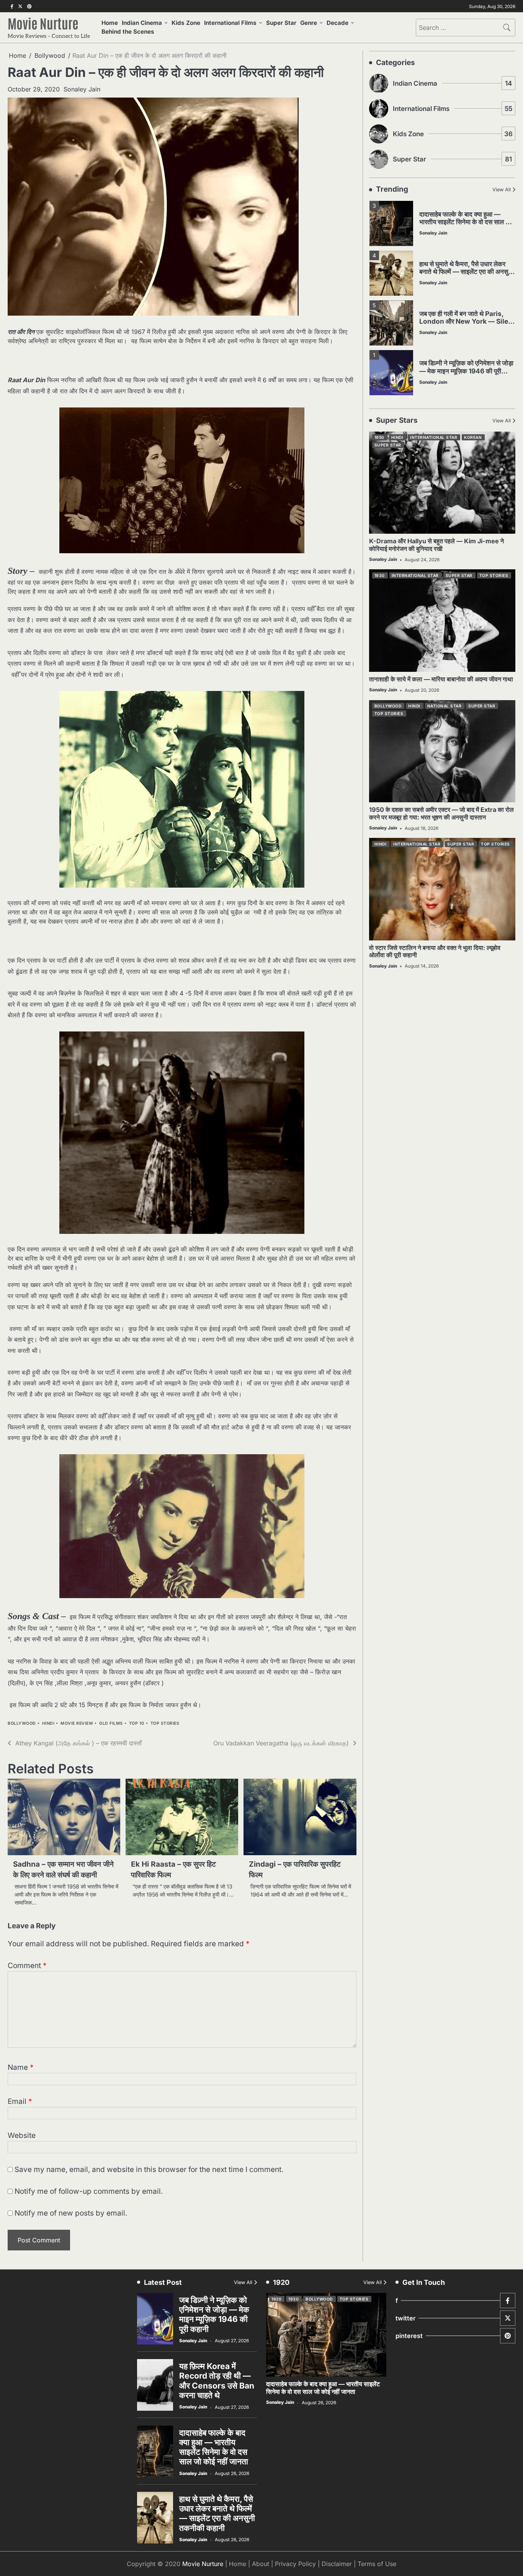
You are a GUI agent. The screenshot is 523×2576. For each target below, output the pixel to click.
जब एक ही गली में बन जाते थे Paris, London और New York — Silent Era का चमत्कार (467, 297)
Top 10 (137, 1723)
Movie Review (77, 1723)
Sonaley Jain (82, 89)
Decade (337, 23)
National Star (445, 706)
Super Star (281, 23)
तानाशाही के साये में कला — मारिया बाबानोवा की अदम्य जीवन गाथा (441, 679)
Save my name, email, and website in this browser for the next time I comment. (149, 2169)
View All (502, 190)
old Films (111, 1723)
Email (20, 2101)
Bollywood (22, 1723)
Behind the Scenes (128, 32)
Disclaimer (337, 2564)
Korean (473, 438)
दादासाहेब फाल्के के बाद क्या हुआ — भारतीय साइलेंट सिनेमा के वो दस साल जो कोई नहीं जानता (214, 2447)
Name (21, 2067)
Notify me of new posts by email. (71, 2213)
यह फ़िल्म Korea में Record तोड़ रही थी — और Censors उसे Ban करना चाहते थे (465, 397)
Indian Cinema (142, 23)
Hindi (48, 1723)
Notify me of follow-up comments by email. (89, 2191)
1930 (380, 575)
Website (22, 2135)
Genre (309, 23)
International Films (230, 23)
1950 (379, 438)
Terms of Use (377, 2564)
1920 (276, 2299)
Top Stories (165, 1723)
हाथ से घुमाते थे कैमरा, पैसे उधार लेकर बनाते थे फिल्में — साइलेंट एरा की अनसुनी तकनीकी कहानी (466, 248)
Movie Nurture (43, 23)
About (261, 2564)
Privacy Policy (295, 2564)
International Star (434, 438)
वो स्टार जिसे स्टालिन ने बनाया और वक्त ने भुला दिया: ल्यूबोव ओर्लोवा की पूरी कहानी (435, 951)
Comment (27, 1966)
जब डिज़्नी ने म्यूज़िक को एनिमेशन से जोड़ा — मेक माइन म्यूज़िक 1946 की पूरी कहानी (466, 347)
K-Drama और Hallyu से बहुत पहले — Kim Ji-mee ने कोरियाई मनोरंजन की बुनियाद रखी (436, 545)
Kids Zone (186, 23)
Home (110, 23)
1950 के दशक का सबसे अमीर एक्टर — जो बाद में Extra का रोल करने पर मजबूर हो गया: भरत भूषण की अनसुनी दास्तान (441, 813)
